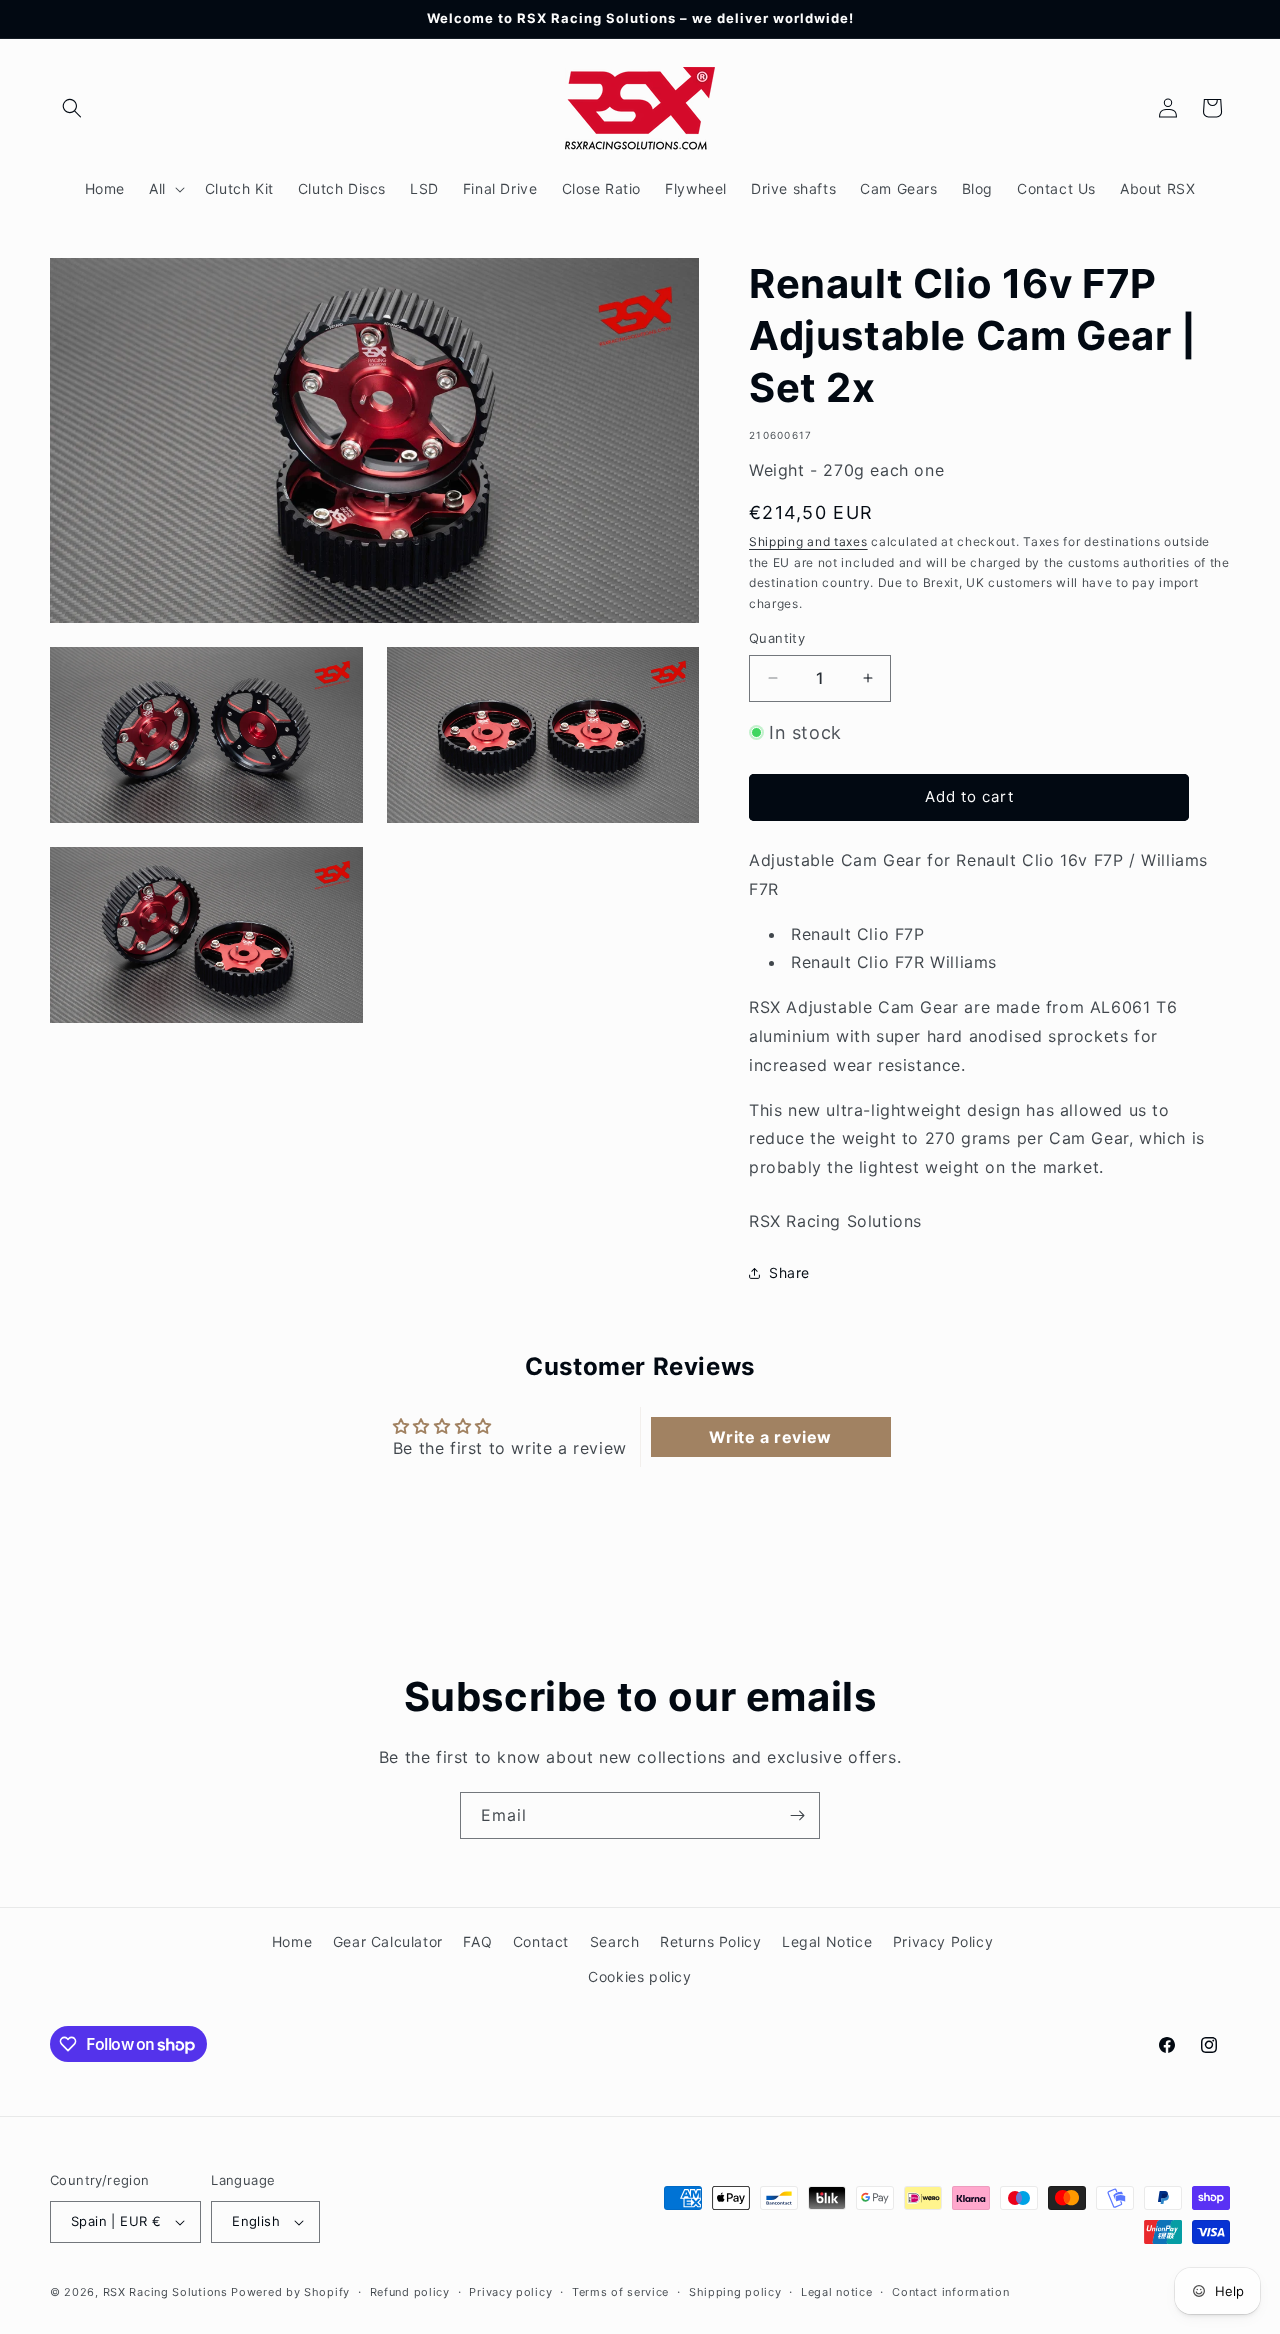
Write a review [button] (770, 1437)
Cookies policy (639, 1976)
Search (615, 1941)
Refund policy (410, 2292)
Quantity (777, 638)
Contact (541, 1941)
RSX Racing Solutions (165, 2292)
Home (292, 1941)
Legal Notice (827, 1941)
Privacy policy (510, 2292)
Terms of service (620, 2292)
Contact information (950, 2292)
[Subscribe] (797, 1815)
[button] (72, 108)
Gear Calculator (388, 1941)
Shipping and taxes (808, 541)
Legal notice (836, 2292)
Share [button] (789, 1272)
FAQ (477, 1941)
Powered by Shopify (290, 2292)
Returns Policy (710, 1941)
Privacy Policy (943, 1941)
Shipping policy (735, 2292)
